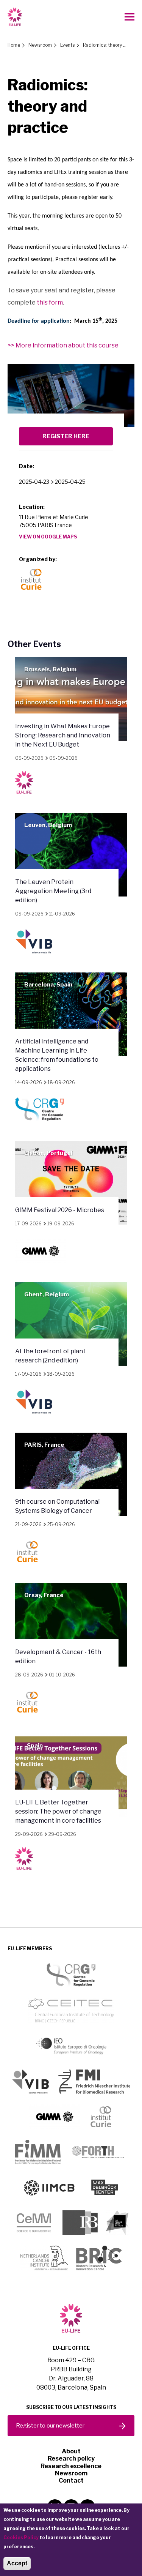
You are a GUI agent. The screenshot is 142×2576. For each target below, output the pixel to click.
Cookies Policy (21, 2537)
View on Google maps (48, 537)
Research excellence (71, 2466)
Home (14, 45)
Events (67, 45)
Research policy (71, 2458)
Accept (17, 2563)
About (71, 2451)
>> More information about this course (63, 345)
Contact (71, 2481)
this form (50, 302)
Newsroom (40, 45)
